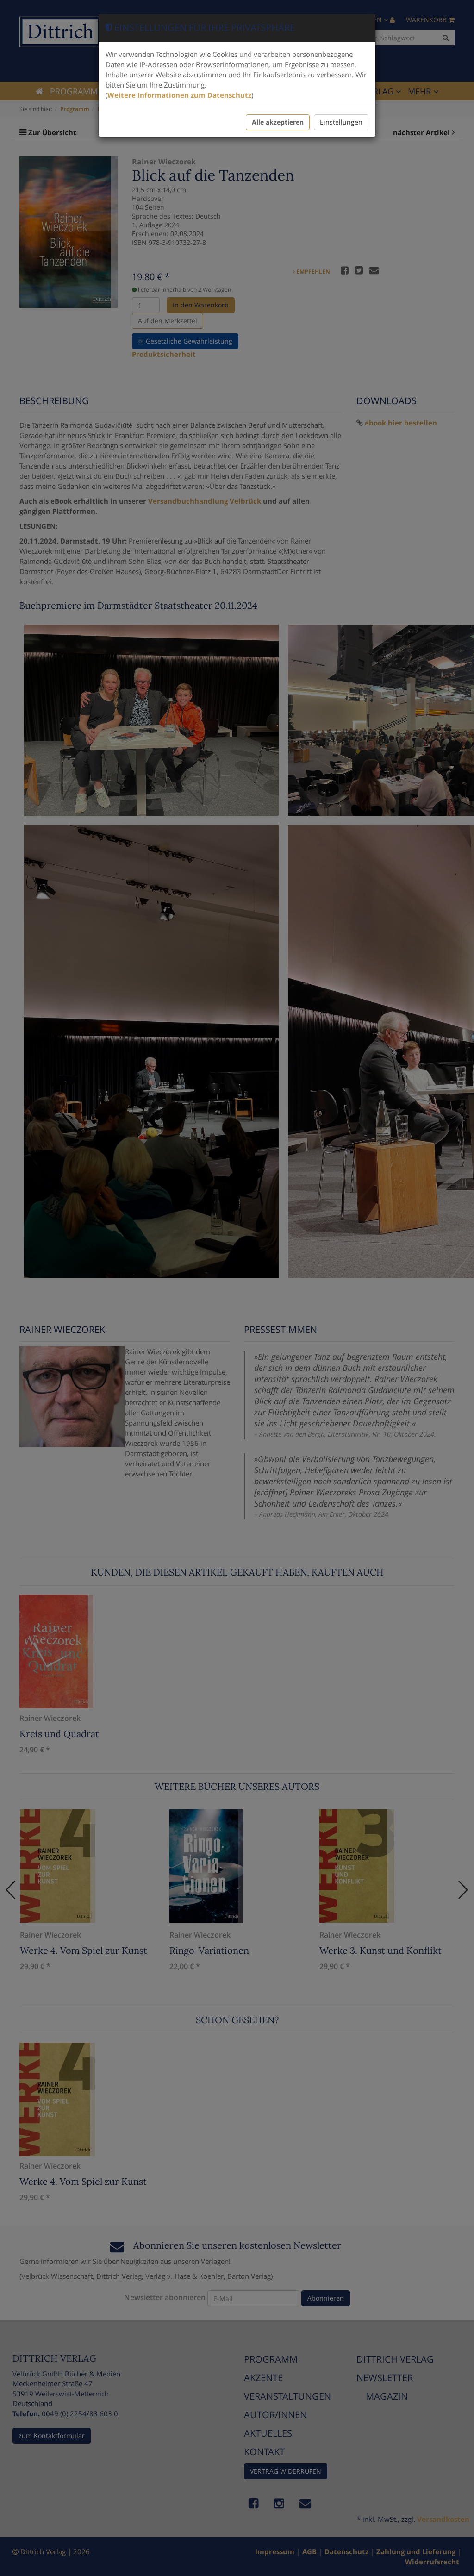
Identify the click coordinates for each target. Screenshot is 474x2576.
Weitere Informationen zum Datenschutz (179, 95)
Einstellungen (341, 122)
